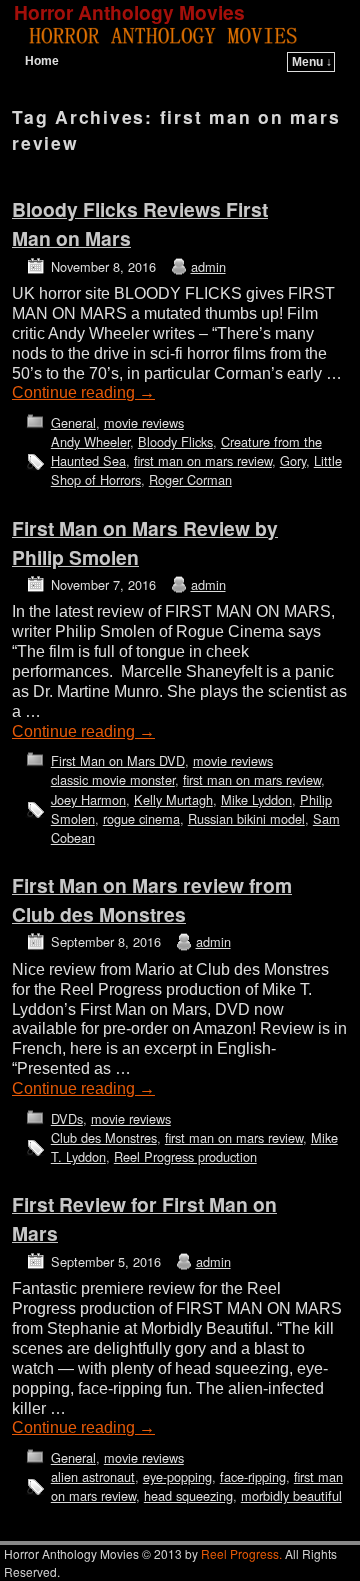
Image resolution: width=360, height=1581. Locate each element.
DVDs (67, 1118)
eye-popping (177, 1476)
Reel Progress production (185, 1156)
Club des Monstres (104, 1137)
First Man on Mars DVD (118, 760)
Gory (293, 460)
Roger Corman (190, 479)
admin (208, 266)
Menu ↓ (312, 62)
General (73, 422)
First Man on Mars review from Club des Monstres (152, 899)
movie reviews (144, 422)
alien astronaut (93, 1476)
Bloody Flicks (175, 441)
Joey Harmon (88, 799)
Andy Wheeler (90, 441)
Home (42, 61)
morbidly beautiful (291, 1495)
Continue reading (83, 392)
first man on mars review (203, 460)
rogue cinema (141, 818)
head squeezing (188, 1495)
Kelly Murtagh (173, 799)
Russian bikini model (246, 818)
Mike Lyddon (256, 799)
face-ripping (253, 1476)
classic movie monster (113, 779)
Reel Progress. (241, 1553)
